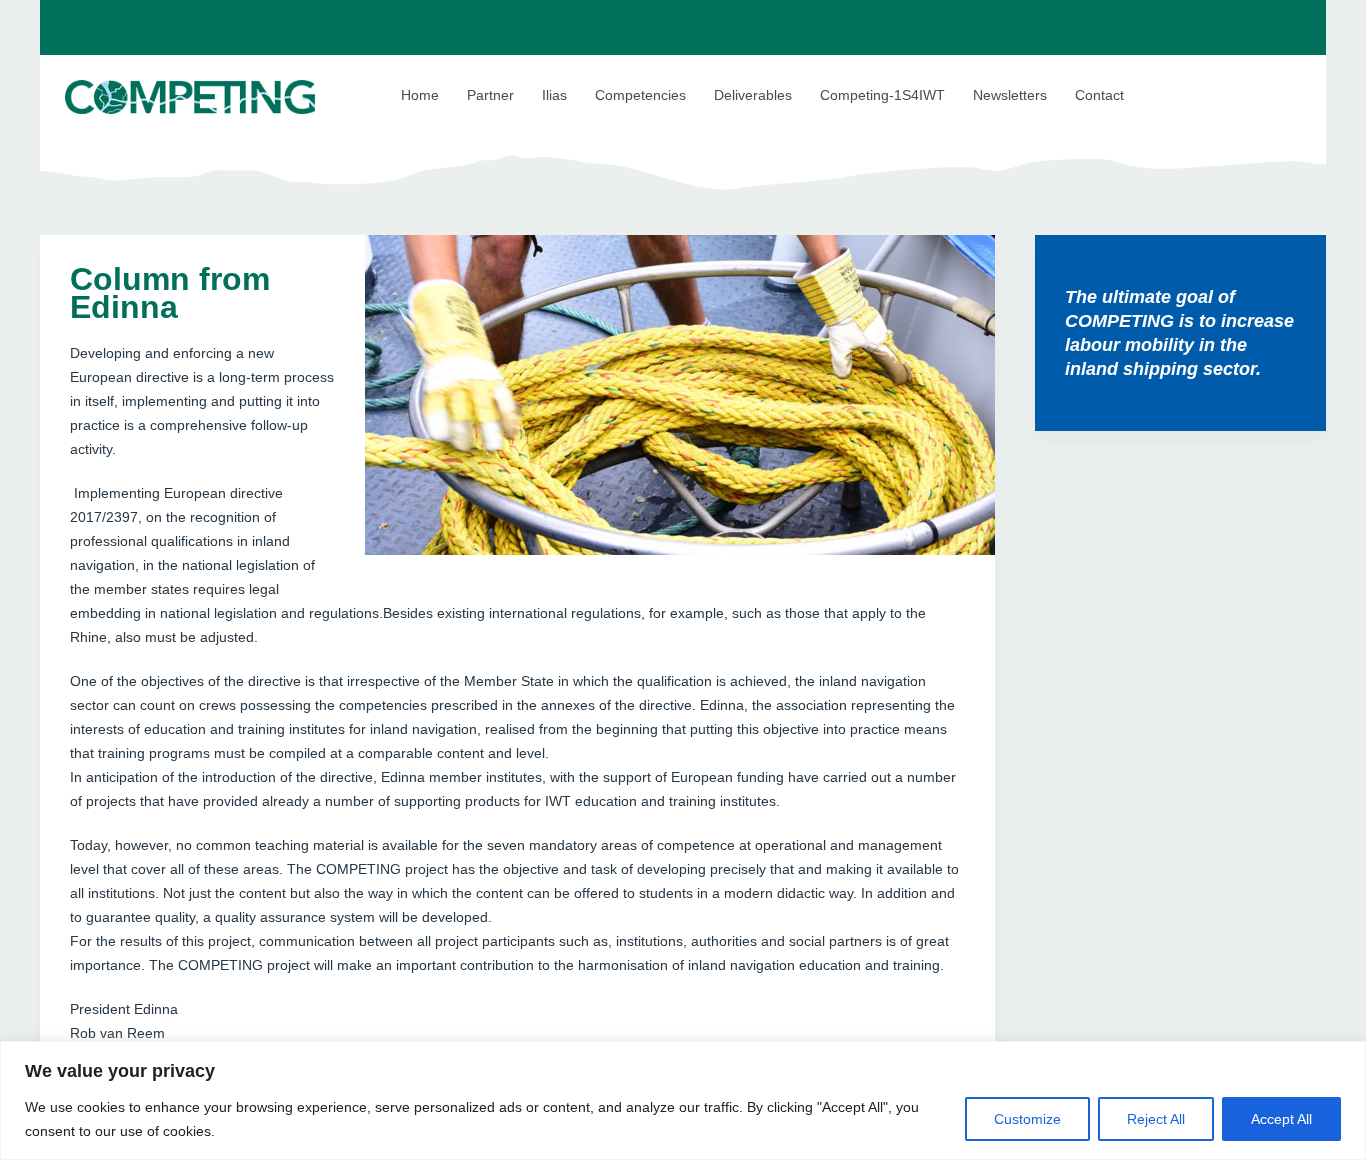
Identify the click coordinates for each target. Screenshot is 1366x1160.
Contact (1099, 95)
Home (420, 95)
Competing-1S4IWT (882, 95)
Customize (1027, 1119)
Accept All (1281, 1119)
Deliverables (753, 95)
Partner (490, 95)
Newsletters (1010, 95)
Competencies (640, 95)
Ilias (554, 95)
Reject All (1156, 1119)
